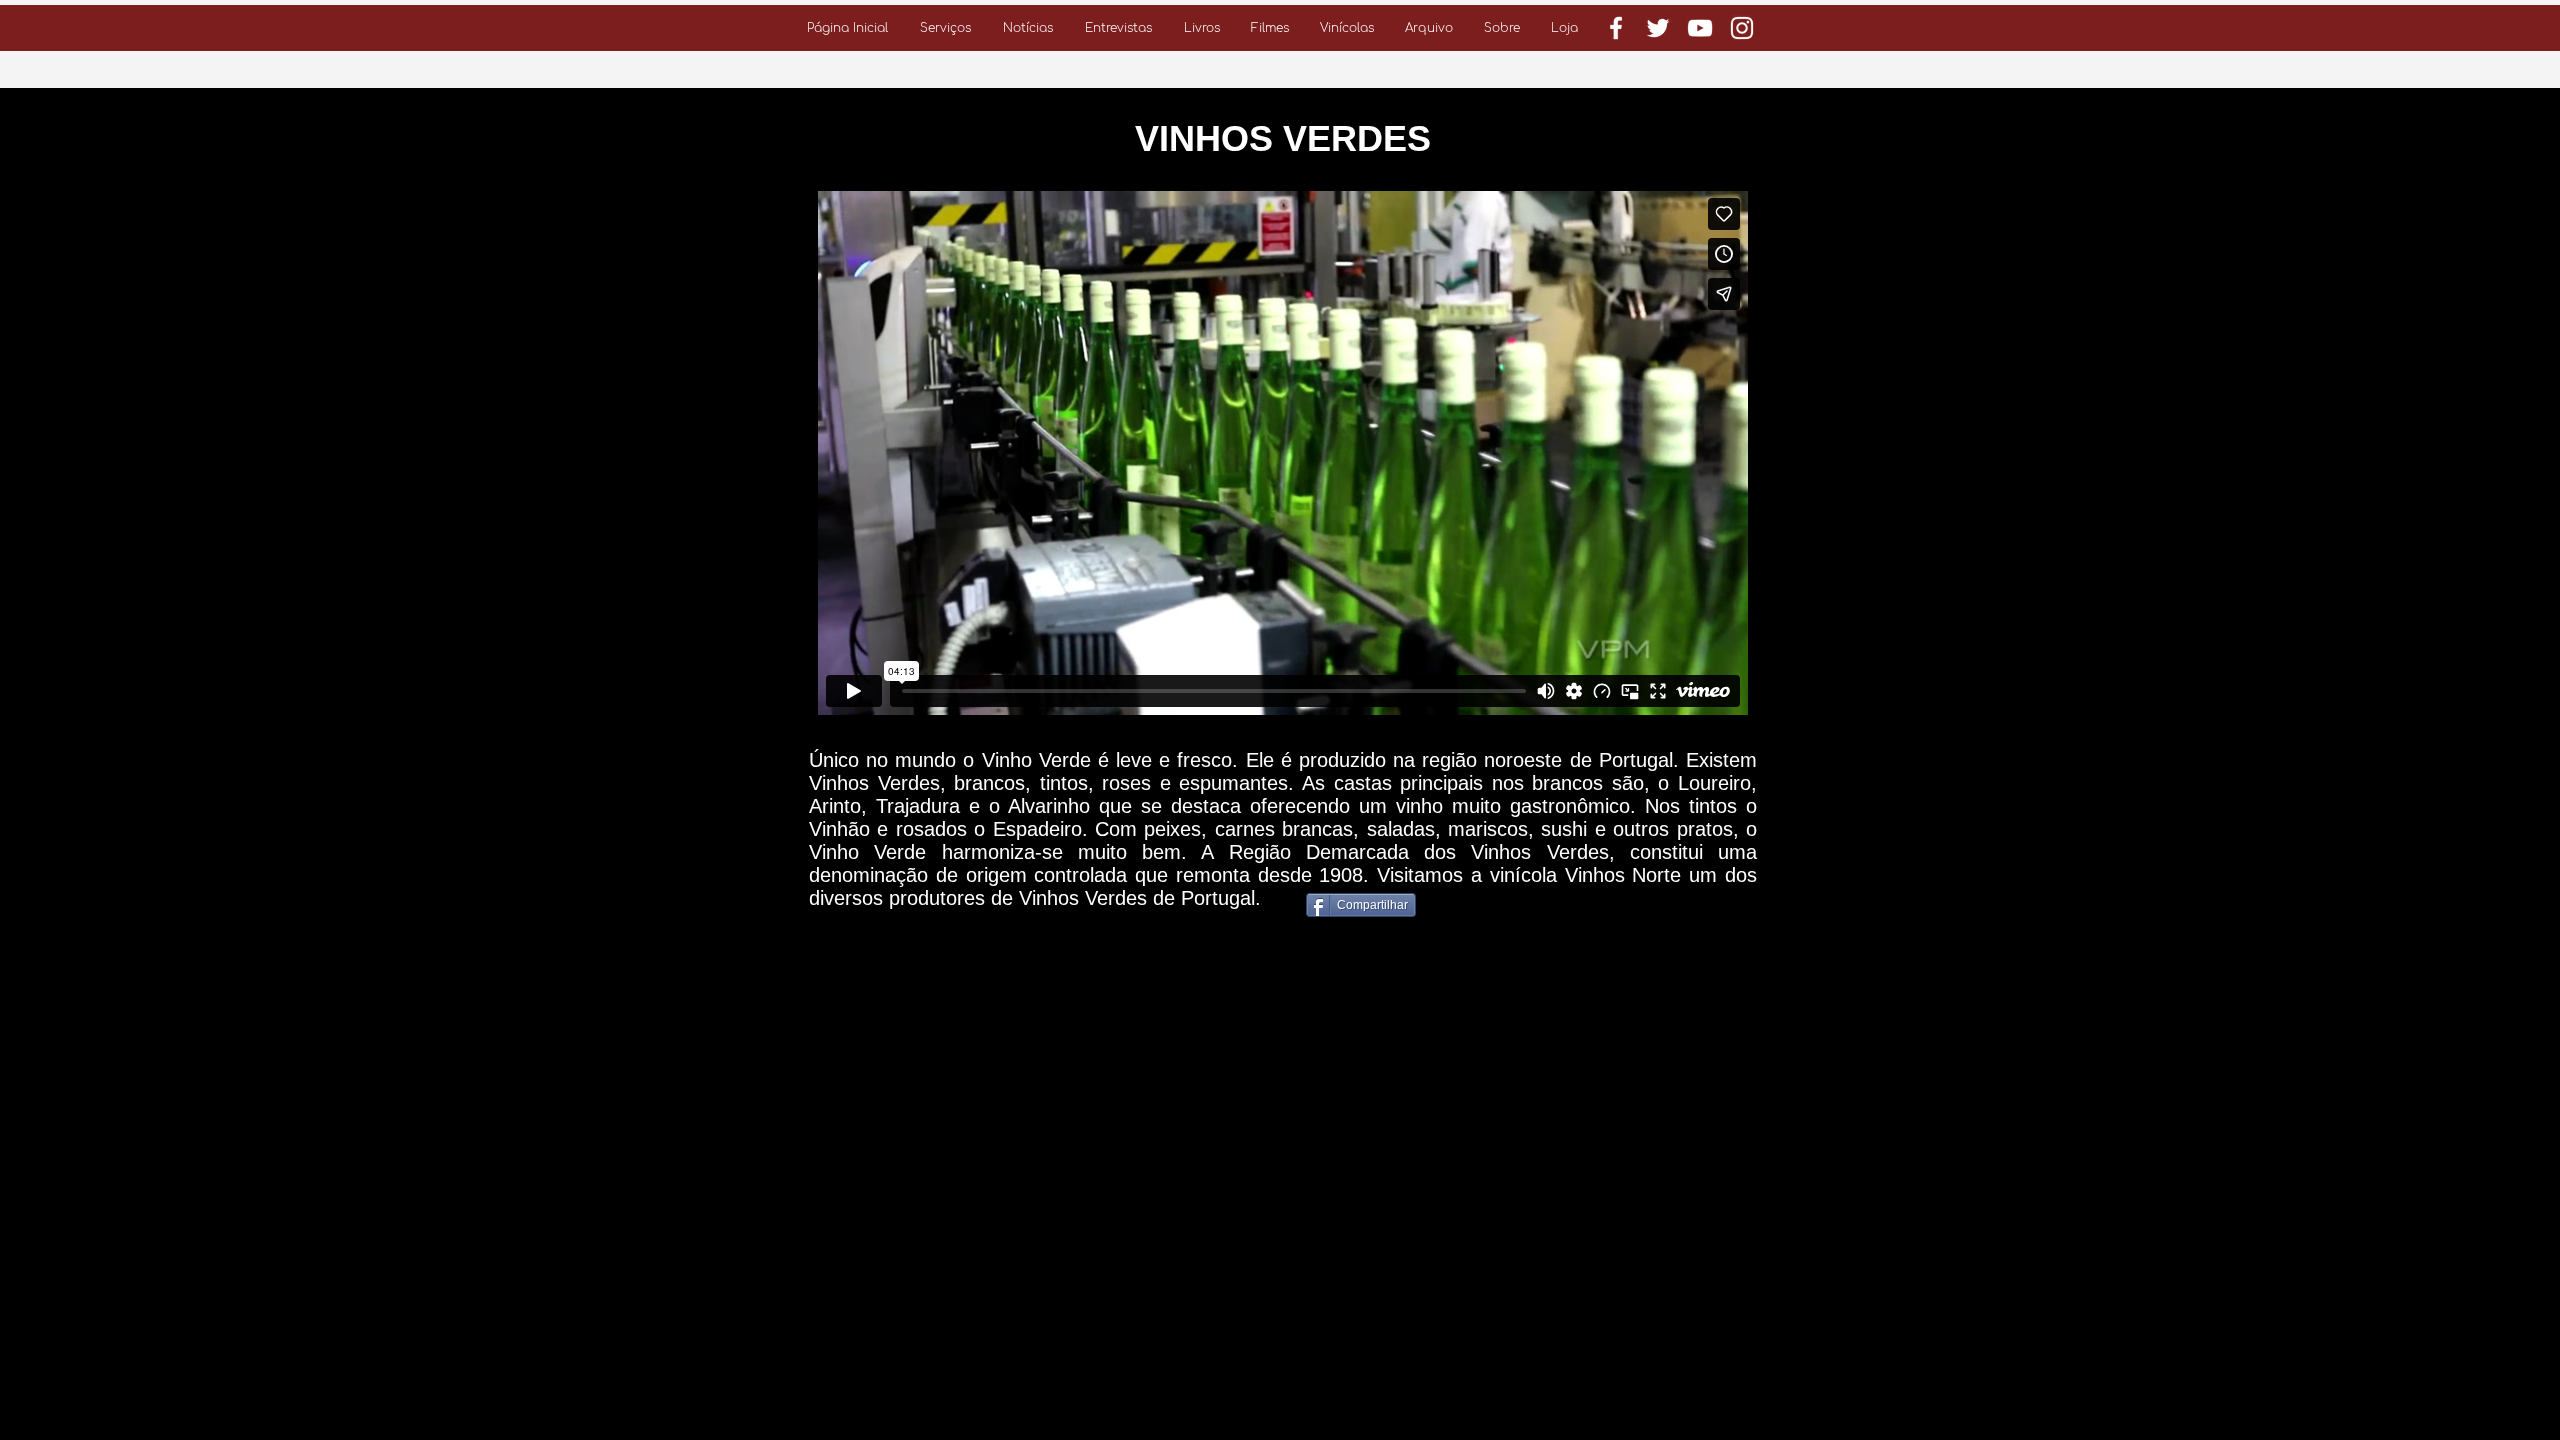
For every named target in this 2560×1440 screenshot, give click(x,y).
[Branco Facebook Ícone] (1616, 28)
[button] (945, 28)
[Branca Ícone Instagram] (1742, 28)
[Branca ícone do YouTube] (1700, 28)
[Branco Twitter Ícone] (1658, 28)
